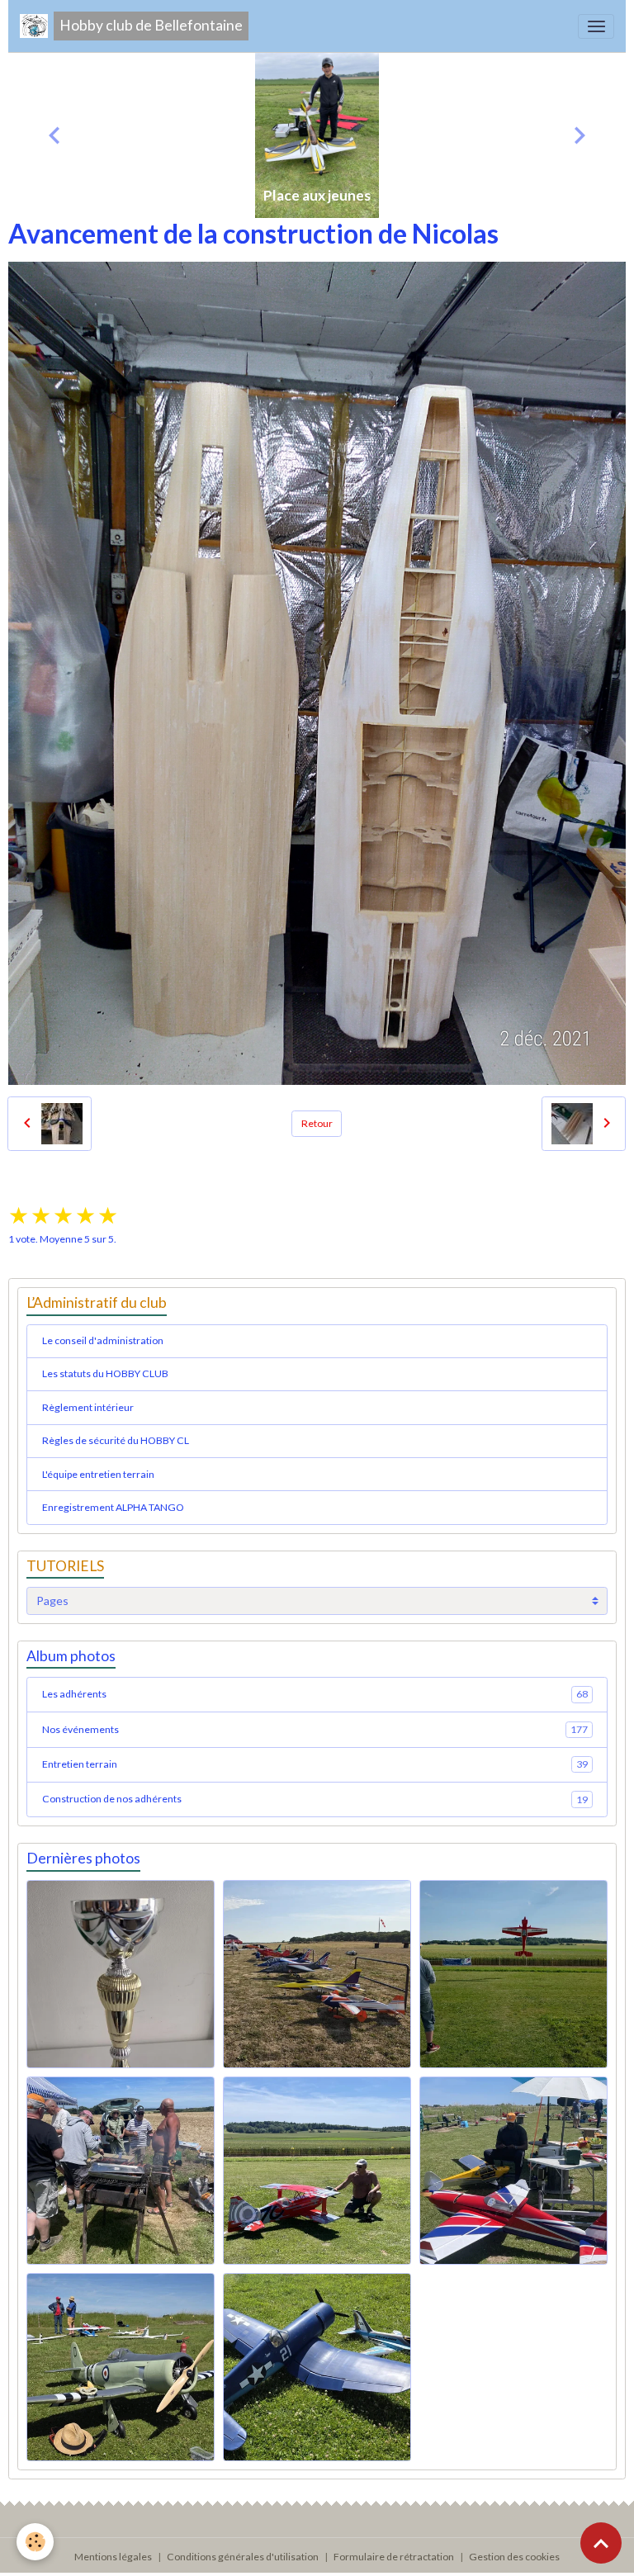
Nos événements (315, 1729)
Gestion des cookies (514, 2557)
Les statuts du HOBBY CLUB (105, 1373)
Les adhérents (315, 1694)
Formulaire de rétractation (394, 2557)
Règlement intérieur (88, 1407)
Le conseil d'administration (103, 1340)
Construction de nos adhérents (315, 1799)
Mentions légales (113, 2557)
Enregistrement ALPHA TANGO (113, 1507)
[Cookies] (35, 2542)
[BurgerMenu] (596, 26)
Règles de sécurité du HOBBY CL (116, 1440)
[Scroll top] (601, 2543)
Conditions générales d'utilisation (243, 2557)
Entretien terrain (315, 1764)
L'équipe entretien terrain (98, 1474)
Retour (317, 1123)
